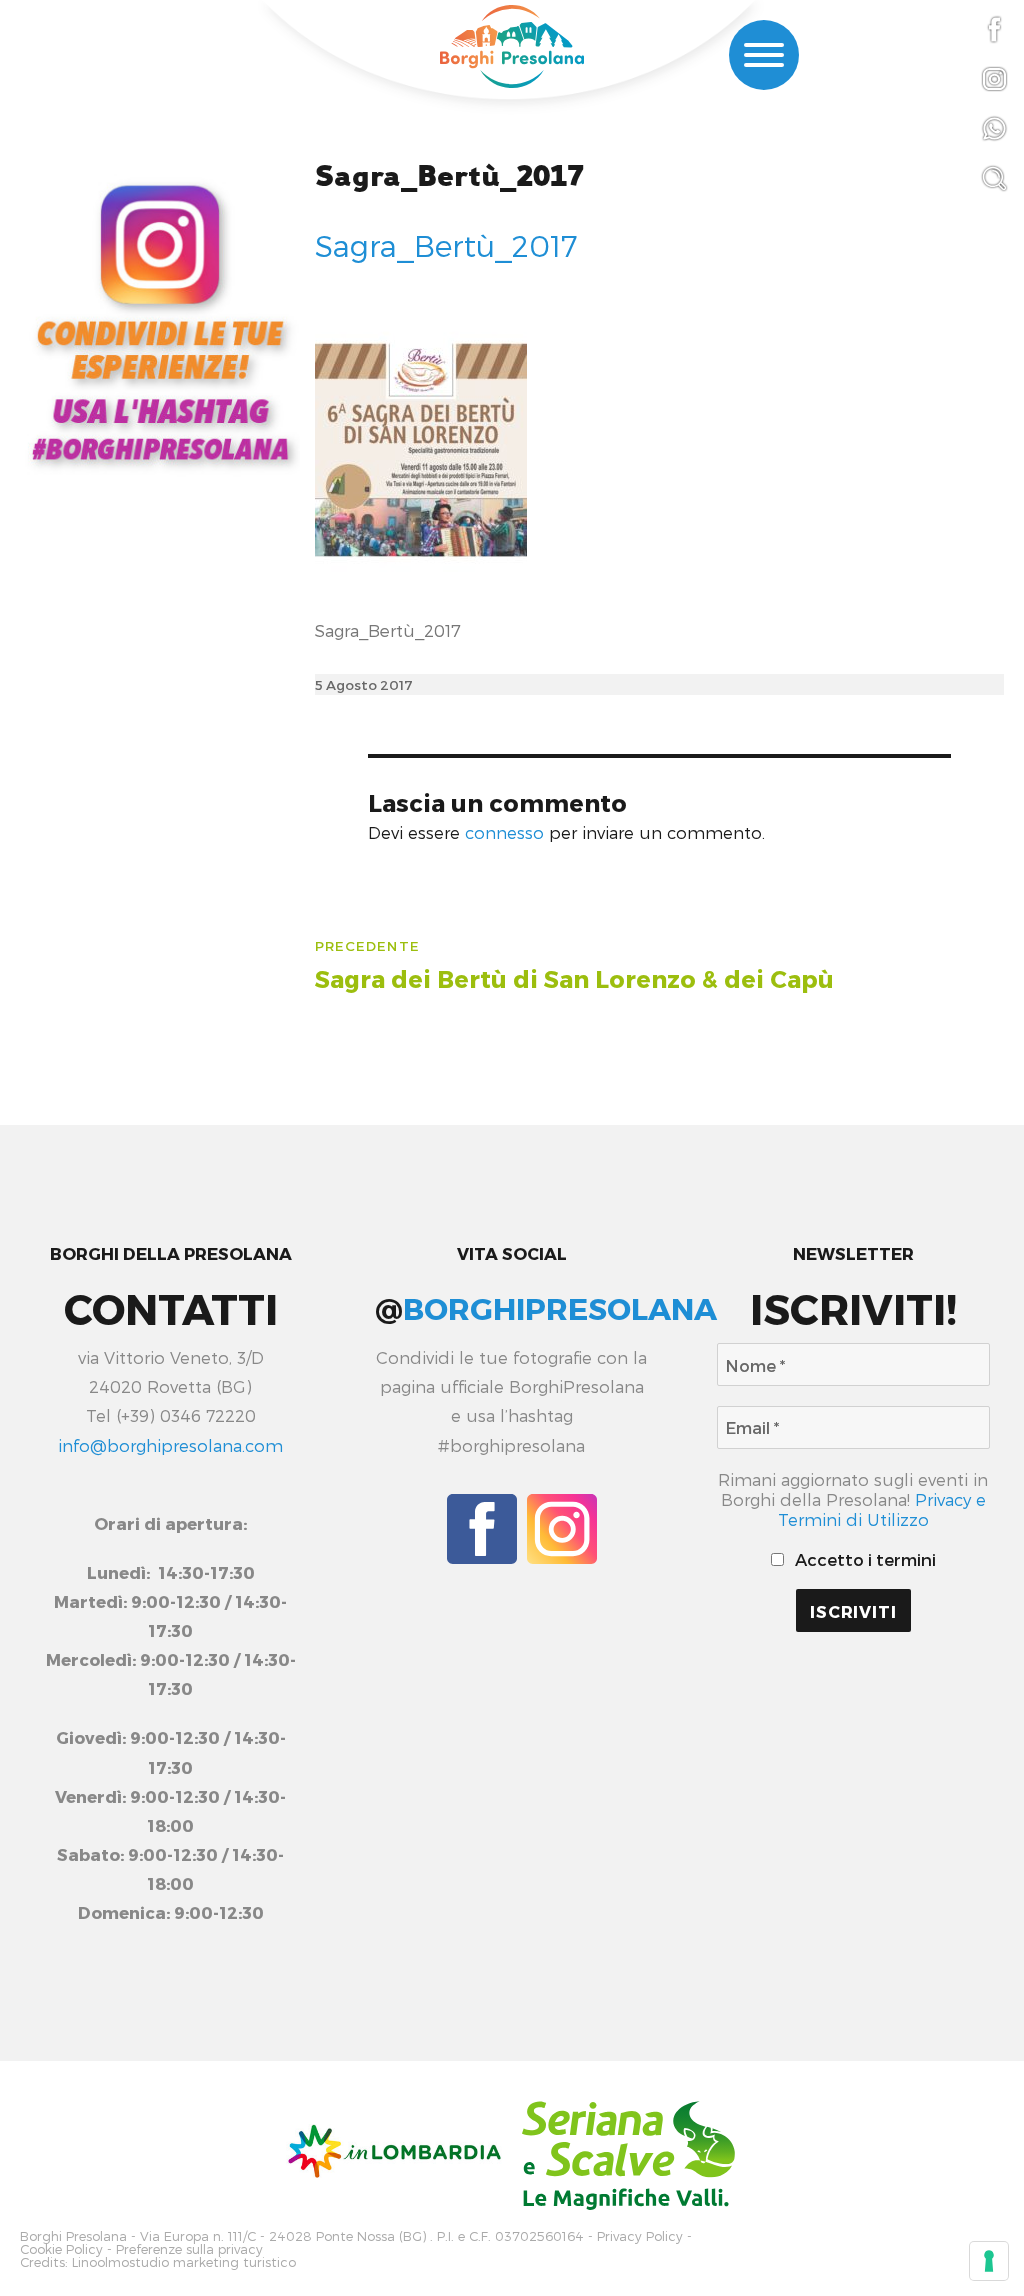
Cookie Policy (61, 2249)
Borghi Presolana (73, 2236)
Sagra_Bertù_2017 (449, 177)
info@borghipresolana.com (170, 1445)
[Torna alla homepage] (512, 46)
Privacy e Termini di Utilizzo (882, 1509)
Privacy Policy (640, 2236)
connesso (504, 832)
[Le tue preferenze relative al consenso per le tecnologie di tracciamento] (989, 2261)
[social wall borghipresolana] (160, 321)
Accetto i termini (863, 1559)
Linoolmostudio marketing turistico (184, 2262)
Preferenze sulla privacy (189, 2249)
